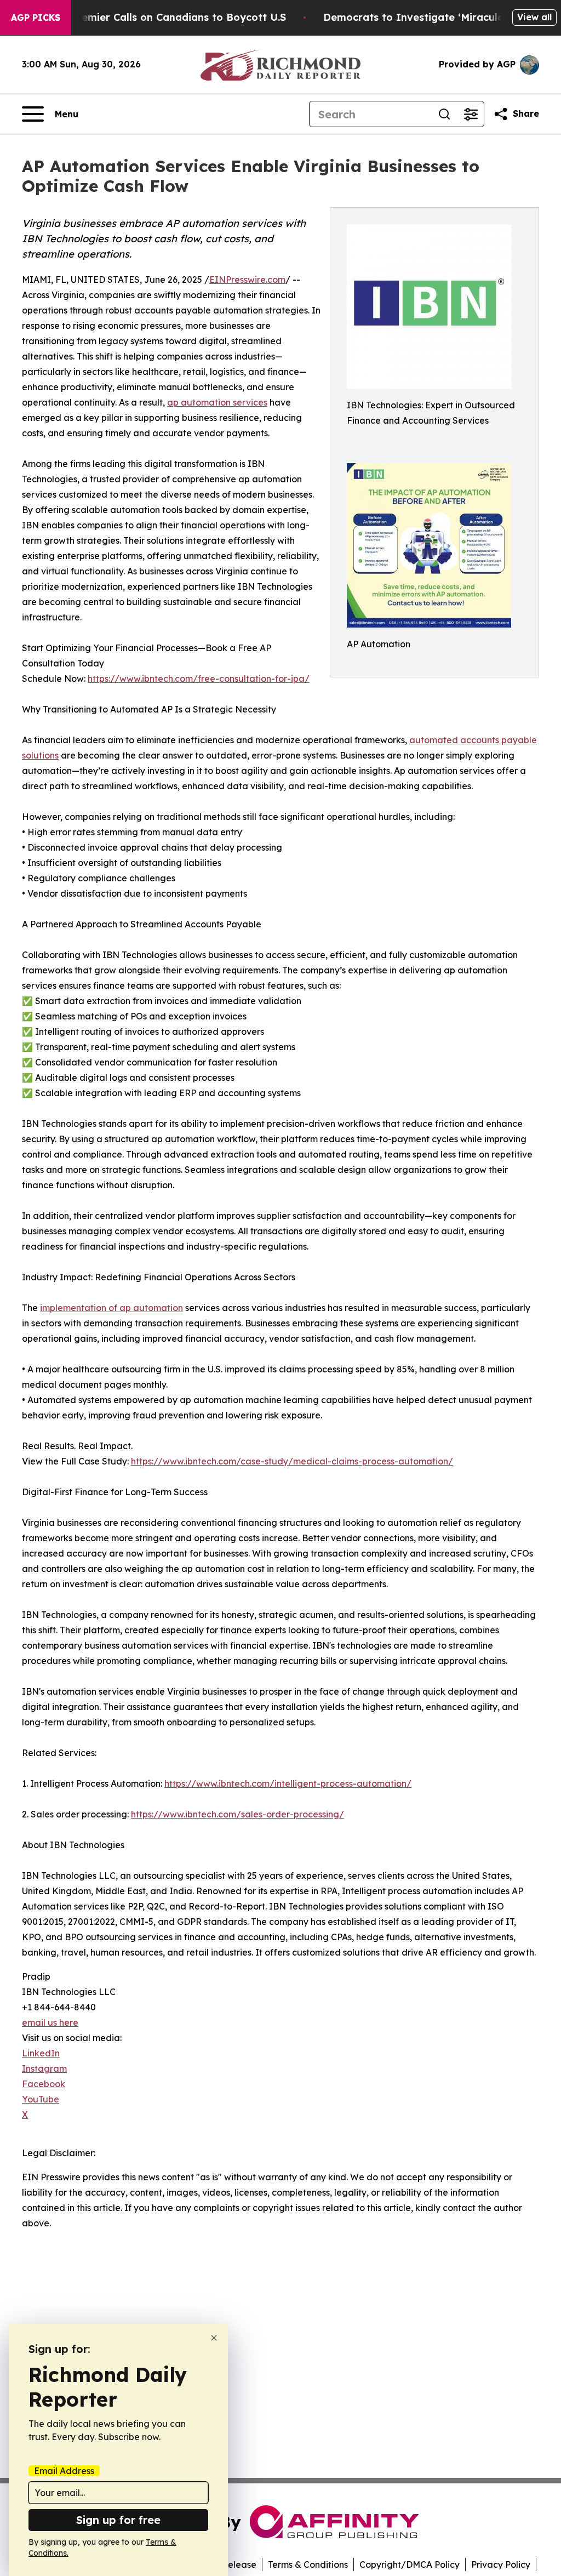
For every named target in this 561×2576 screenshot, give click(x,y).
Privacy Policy (501, 2564)
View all (534, 17)
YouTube (41, 2099)
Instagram (44, 2068)
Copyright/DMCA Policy (410, 2564)
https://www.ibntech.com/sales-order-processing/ (237, 1814)
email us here (50, 2022)
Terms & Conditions (308, 2564)
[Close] (214, 2338)
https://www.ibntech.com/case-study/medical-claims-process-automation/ (292, 1461)
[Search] (444, 114)
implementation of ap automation (111, 1308)
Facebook (44, 2084)
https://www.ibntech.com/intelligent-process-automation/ (288, 1783)
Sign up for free (118, 2520)
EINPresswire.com (247, 280)
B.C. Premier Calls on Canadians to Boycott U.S (168, 17)
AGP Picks (36, 18)
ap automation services (217, 402)
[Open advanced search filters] (471, 114)
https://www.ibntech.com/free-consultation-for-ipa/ (199, 679)
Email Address (64, 2471)
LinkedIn (41, 2053)
